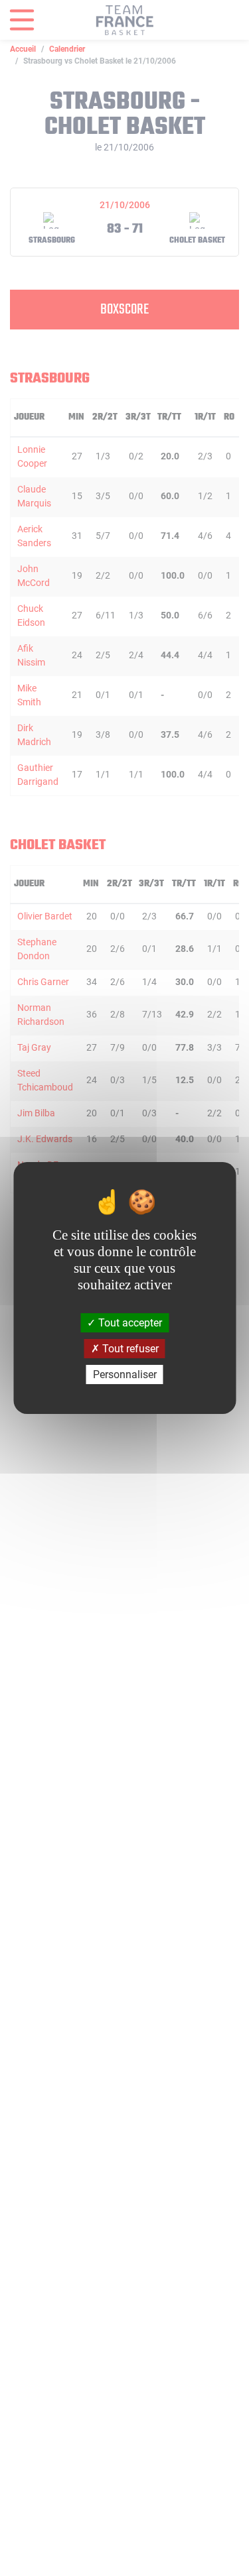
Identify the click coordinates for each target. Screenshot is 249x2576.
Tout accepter (129, 1322)
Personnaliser (125, 1375)
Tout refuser (129, 1349)
